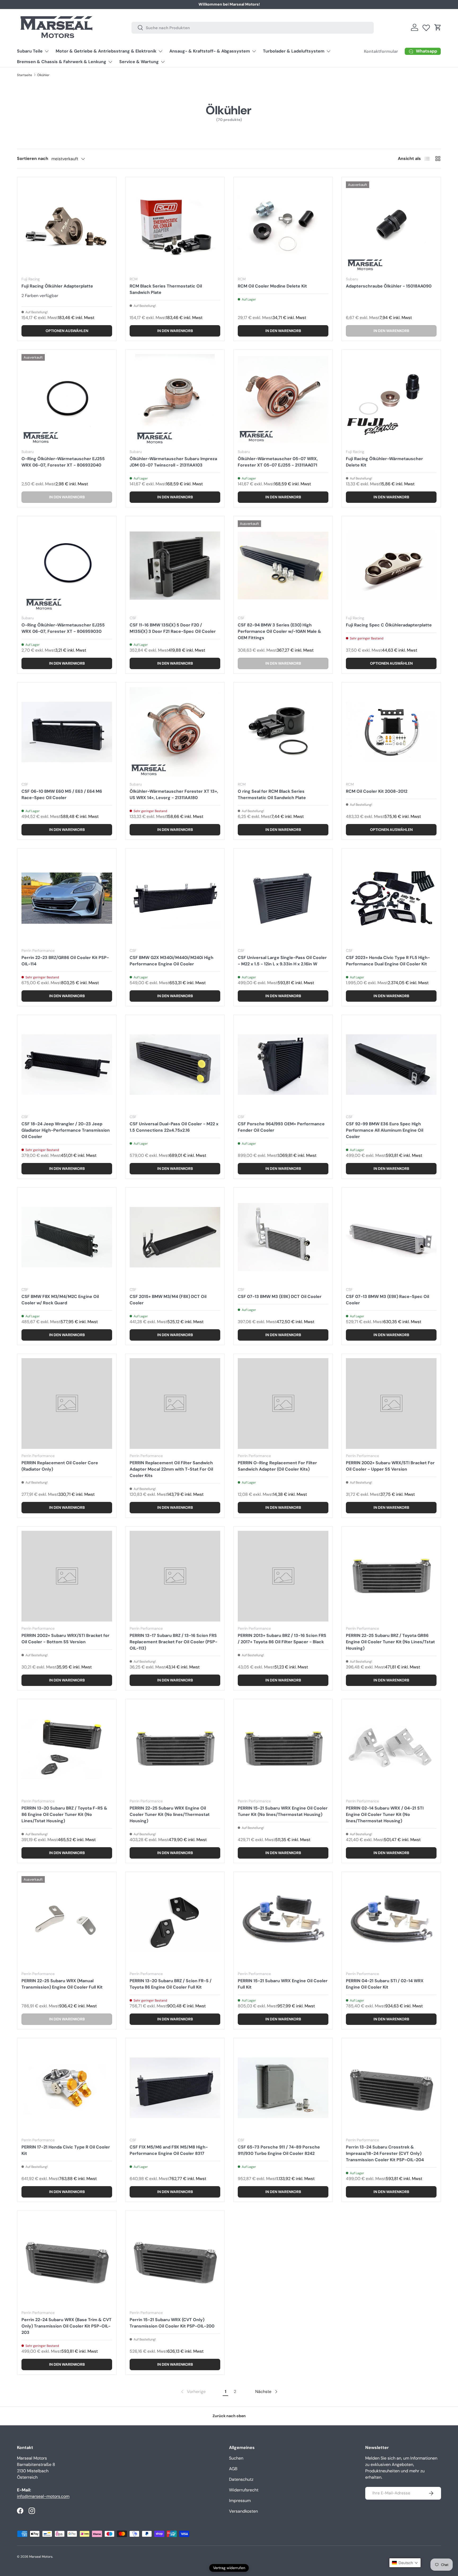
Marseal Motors (41, 2557)
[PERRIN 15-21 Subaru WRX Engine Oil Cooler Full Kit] (283, 1921)
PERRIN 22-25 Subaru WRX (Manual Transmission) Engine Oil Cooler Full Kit (62, 1984)
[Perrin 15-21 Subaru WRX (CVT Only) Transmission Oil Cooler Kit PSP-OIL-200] (175, 2260)
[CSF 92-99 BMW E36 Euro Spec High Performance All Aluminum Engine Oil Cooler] (391, 1065)
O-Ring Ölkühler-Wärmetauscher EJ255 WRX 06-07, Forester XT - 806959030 (63, 628)
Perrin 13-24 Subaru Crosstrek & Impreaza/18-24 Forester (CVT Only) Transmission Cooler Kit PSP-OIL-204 (385, 2153)
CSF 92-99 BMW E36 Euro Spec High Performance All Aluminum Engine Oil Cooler (385, 1130)
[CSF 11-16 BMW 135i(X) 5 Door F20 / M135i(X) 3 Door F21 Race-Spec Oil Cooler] (175, 566)
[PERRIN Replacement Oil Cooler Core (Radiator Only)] (67, 1403)
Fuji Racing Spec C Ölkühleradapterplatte (389, 625)
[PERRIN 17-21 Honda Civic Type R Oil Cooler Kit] (67, 2088)
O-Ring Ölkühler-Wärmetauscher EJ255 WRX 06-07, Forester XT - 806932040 (63, 462)
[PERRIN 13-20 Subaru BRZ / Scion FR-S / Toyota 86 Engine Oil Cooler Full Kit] (175, 1921)
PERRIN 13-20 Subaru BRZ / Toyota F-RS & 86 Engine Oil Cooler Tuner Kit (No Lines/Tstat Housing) (64, 1814)
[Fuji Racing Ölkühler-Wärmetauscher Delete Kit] (391, 399)
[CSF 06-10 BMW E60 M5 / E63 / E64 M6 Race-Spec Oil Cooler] (67, 732)
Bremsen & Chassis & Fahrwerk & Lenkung (62, 62)
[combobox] (253, 27)
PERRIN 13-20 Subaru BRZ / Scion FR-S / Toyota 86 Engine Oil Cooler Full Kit (171, 1984)
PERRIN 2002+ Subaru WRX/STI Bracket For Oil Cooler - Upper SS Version (390, 1466)
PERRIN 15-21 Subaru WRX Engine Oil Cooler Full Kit (283, 1984)
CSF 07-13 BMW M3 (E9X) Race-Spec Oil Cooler (387, 1300)
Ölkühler (43, 75)
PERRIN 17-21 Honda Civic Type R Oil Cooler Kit (66, 2150)
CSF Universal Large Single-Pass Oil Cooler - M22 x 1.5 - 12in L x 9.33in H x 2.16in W (282, 961)
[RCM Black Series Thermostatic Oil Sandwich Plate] (175, 227)
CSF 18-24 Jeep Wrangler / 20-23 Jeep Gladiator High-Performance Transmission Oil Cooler (66, 1130)
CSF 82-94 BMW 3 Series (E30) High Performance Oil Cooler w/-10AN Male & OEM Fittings (279, 631)
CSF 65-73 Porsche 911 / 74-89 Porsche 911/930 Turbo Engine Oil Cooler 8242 (279, 2150)
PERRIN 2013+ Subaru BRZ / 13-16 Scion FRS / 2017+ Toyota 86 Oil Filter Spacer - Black (282, 1639)
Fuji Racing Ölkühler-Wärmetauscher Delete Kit (384, 462)
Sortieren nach (33, 158)
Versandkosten (243, 2511)
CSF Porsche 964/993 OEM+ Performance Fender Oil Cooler (281, 1127)
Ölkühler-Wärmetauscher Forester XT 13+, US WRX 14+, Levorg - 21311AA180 (174, 794)
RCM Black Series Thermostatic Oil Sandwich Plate (166, 289)
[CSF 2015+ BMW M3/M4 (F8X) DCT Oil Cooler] (175, 1237)
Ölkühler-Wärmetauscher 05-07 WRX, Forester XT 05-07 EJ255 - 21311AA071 (278, 462)
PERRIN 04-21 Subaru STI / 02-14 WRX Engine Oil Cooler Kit (385, 1984)
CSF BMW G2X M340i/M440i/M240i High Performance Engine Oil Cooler (171, 961)
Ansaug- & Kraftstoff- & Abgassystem (210, 51)
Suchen (236, 2458)
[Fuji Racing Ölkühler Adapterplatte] (67, 227)
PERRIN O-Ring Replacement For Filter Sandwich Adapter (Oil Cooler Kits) (277, 1466)
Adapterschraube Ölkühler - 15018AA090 (389, 286)
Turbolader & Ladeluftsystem (294, 51)
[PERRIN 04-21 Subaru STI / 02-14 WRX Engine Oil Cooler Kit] (391, 1921)
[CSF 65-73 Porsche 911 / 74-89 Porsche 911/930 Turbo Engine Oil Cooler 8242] (283, 2088)
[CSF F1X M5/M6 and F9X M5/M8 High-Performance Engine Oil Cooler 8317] (175, 2088)
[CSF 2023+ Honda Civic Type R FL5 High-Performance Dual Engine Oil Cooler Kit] (391, 898)
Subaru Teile (30, 51)
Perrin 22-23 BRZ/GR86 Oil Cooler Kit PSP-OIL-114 (65, 961)
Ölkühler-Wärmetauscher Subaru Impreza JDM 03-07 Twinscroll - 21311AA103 (173, 462)
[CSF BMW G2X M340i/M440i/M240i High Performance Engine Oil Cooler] (175, 898)
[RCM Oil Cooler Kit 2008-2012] (391, 732)
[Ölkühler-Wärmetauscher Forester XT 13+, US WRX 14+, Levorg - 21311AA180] (175, 732)
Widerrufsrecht (244, 2490)
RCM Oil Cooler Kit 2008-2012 (377, 791)
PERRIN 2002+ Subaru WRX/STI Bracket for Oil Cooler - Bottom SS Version (65, 1639)
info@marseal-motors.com (43, 2496)
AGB (233, 2469)
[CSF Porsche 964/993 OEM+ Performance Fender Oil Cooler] (283, 1065)
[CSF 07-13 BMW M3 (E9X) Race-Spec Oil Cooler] (391, 1237)
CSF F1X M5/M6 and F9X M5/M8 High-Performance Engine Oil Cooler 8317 (169, 2150)
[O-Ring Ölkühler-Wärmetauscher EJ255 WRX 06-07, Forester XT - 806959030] (67, 566)
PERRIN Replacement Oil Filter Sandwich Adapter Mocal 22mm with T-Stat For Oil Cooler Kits (171, 1469)
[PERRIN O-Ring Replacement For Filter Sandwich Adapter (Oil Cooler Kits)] (283, 1403)
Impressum (240, 2501)
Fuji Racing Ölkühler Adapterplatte (57, 286)
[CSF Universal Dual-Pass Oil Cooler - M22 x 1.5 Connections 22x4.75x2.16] (175, 1065)
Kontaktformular (295, 4)
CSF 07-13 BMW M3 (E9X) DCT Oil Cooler (280, 1296)
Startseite (25, 75)
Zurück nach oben (229, 2416)
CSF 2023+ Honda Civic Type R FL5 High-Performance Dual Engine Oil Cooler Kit (388, 961)
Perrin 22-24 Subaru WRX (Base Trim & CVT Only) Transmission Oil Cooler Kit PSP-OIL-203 (67, 2326)
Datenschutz (241, 2479)
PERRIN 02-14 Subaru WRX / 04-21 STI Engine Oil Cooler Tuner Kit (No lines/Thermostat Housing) (385, 1814)
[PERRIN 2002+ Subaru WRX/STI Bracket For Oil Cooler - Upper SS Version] (391, 1403)
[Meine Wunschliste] (426, 27)
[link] (193, 2392)
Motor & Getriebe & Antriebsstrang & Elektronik (106, 51)
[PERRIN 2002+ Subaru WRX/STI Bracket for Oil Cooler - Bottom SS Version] (67, 1576)
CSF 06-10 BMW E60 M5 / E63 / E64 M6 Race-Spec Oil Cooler (62, 794)
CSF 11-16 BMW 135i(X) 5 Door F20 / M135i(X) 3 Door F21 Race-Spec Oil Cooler (173, 628)
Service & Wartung (139, 62)
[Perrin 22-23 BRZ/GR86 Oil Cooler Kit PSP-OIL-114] (67, 898)
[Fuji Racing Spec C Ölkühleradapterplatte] (391, 566)
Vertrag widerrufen (229, 2568)
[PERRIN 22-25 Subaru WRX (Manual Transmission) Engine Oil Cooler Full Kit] (67, 1921)
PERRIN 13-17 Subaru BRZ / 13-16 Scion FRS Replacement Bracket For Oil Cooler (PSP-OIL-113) (173, 1642)
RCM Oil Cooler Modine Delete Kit (272, 286)
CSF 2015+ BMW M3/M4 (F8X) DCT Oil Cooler (168, 1300)
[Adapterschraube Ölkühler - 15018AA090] (391, 227)
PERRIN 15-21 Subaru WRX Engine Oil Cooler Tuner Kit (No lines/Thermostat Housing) (283, 1811)
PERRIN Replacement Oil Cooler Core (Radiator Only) (60, 1466)
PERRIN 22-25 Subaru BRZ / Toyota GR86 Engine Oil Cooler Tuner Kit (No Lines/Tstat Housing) (390, 1642)
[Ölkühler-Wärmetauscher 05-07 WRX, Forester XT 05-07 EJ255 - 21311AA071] (283, 399)
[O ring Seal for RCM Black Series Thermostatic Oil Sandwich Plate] (283, 732)
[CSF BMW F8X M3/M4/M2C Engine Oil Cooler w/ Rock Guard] (67, 1237)
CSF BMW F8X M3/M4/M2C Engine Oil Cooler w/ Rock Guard (60, 1300)
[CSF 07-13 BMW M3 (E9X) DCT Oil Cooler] (283, 1237)
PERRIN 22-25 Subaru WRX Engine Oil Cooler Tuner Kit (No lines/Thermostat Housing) (170, 1814)
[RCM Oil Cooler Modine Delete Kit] (283, 227)
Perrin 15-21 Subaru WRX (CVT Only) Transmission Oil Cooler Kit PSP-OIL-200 (172, 2323)
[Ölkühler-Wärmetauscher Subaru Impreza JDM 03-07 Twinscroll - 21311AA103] (175, 399)
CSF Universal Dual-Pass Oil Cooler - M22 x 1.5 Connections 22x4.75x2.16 (174, 1127)
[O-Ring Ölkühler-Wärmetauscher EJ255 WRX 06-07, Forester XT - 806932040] (67, 399)
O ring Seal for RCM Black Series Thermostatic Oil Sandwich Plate (272, 794)
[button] (438, 27)
